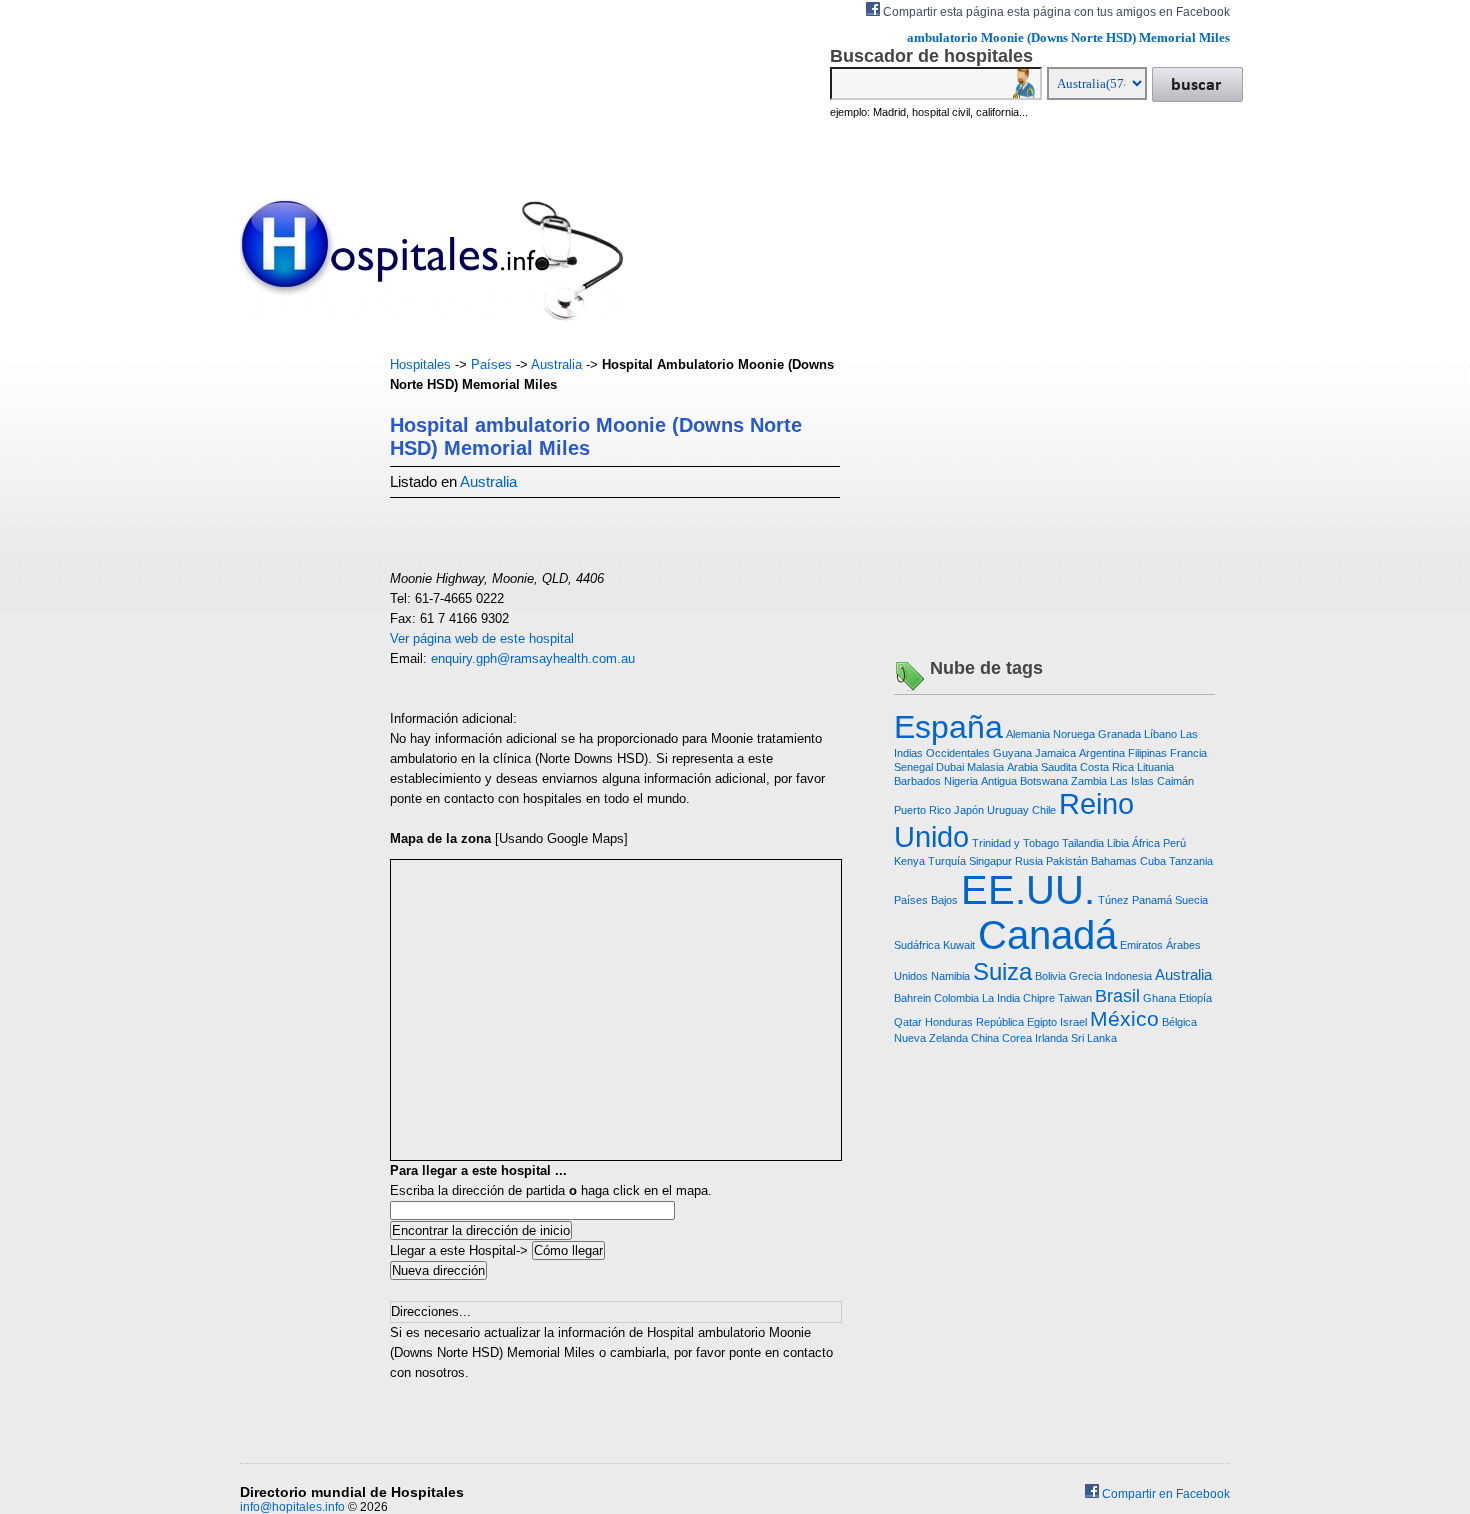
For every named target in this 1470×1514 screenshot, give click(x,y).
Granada (1119, 734)
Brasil (1117, 996)
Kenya (909, 861)
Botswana (1044, 781)
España (948, 727)
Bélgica (1179, 1022)
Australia (556, 364)
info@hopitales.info (292, 1507)
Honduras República (974, 1022)
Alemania (1028, 734)
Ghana (1159, 998)
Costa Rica (1107, 767)
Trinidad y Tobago (1015, 843)
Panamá (1152, 900)
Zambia (1089, 781)
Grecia (1085, 976)
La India (1001, 998)
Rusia (1029, 861)
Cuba (1153, 861)
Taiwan (1075, 998)
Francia (1188, 753)
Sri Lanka (1094, 1038)
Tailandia (1083, 843)
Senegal (913, 767)
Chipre (1039, 998)
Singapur (990, 861)
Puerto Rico (922, 810)
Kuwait (959, 945)
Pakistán (1067, 861)
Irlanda (1051, 1038)
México (1124, 1018)
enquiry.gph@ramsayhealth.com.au (533, 658)
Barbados (917, 781)
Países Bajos (926, 900)
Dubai (950, 767)
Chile (1044, 810)
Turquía (947, 861)
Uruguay (1008, 810)
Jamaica (1055, 753)
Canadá (1047, 935)
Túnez (1113, 900)
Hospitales (420, 364)
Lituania (1155, 767)
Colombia (956, 998)
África (1146, 843)
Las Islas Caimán (1152, 781)
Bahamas (1114, 861)
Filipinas (1147, 753)
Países (491, 364)
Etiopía (1195, 998)
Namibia (950, 976)
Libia (1118, 843)
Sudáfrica (917, 945)
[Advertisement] (300, 655)
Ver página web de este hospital (482, 638)
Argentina (1102, 753)
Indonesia (1128, 976)
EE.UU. (1028, 890)
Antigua (999, 781)
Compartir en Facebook (1164, 1494)
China (985, 1038)
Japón (969, 810)
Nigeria (961, 781)
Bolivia (1050, 976)
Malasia (985, 767)
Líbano (1160, 734)
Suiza (1002, 971)
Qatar (908, 1022)
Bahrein (912, 998)
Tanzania (1191, 861)
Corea (1017, 1038)
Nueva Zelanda (931, 1038)
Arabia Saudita (1042, 767)
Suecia (1191, 900)
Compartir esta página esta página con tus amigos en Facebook (1055, 12)
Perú (1174, 843)
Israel (1073, 1022)
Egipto (1042, 1022)
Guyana (1012, 753)
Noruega (1074, 734)
